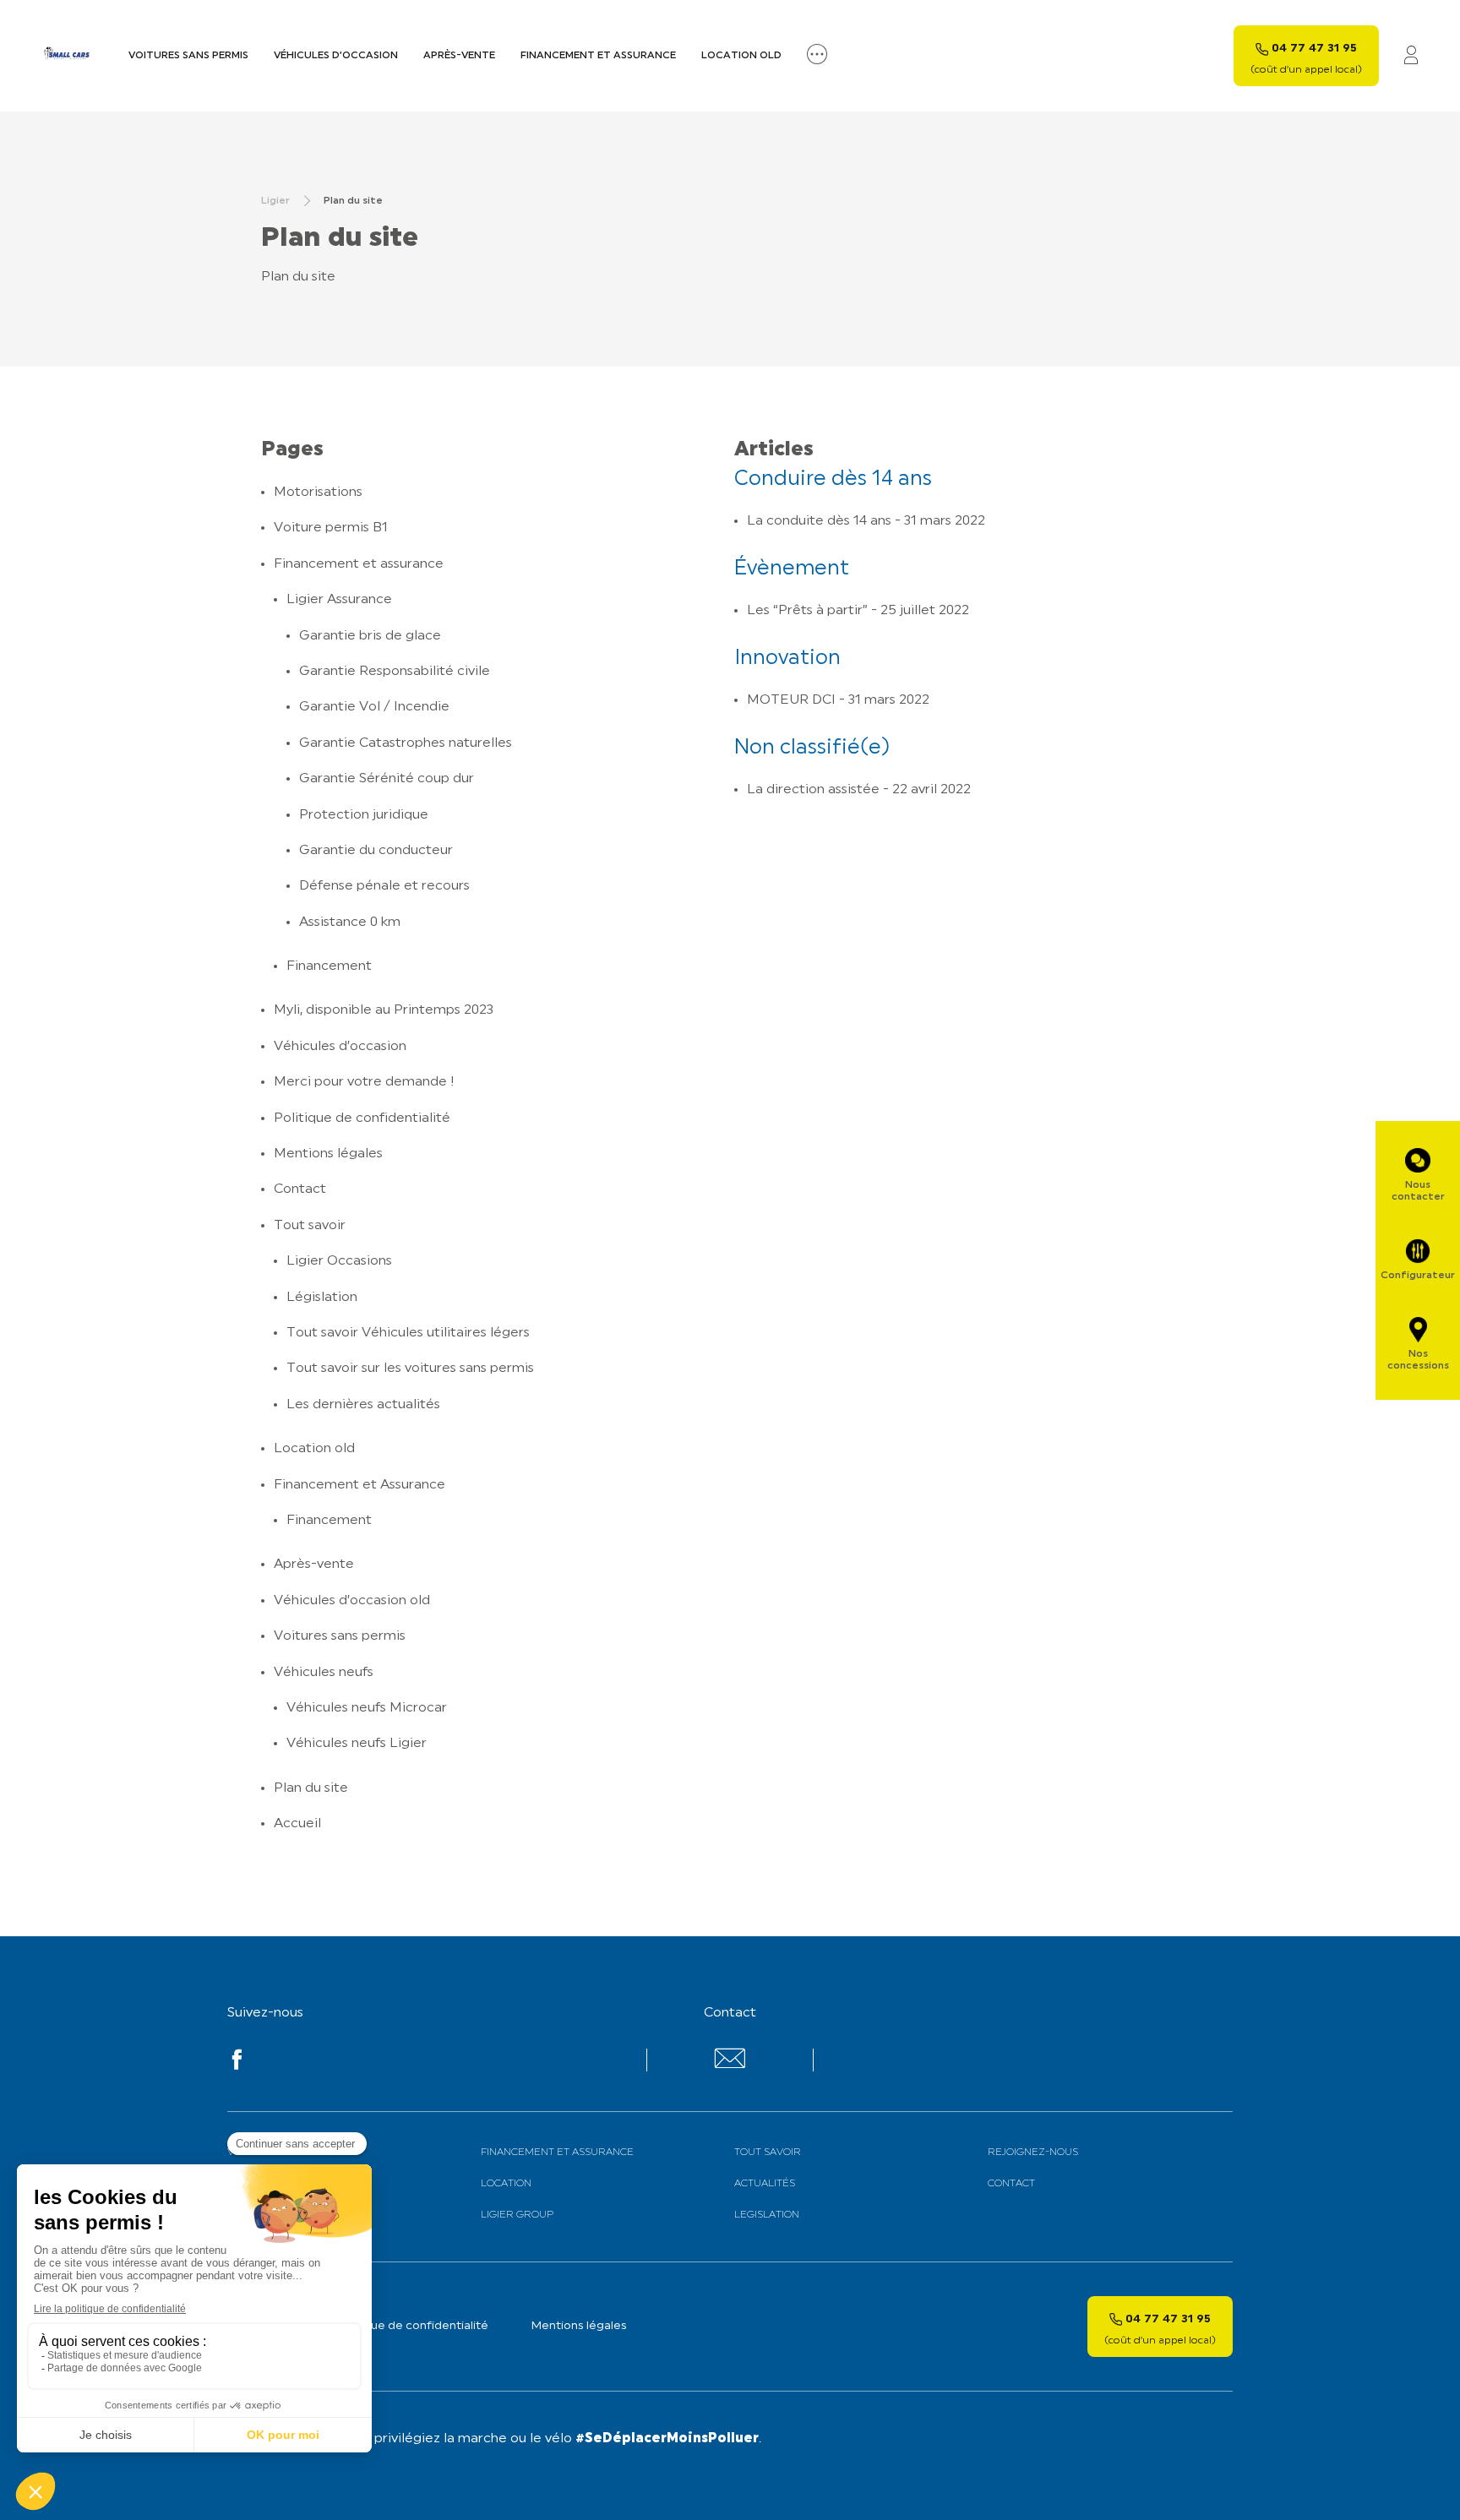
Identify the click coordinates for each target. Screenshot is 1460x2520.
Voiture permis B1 (331, 528)
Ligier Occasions (339, 1261)
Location (506, 2184)
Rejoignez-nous (1033, 2153)
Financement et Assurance (360, 1485)
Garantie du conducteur (376, 851)
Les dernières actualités (363, 1405)
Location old (741, 56)
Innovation (787, 659)
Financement (329, 966)
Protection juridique (364, 815)
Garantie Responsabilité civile (395, 672)
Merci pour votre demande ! (364, 1082)
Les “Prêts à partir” (807, 611)
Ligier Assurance (339, 600)
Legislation (767, 2215)
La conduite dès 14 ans (819, 521)
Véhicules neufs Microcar (367, 1708)
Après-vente (459, 56)
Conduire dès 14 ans (833, 480)
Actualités (765, 2184)
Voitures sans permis (188, 56)
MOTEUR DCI (791, 700)
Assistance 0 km (350, 923)
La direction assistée (813, 790)
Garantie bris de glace (370, 636)
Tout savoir (310, 1226)
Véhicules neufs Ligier (357, 1744)
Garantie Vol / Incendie (374, 707)
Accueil (297, 1824)
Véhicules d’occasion (336, 56)
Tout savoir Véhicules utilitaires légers (408, 1333)
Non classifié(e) (812, 748)
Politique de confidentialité (362, 1118)
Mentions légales (328, 1154)
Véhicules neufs (324, 1673)
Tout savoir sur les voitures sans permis (410, 1369)
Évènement (792, 569)
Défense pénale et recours (384, 886)
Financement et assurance (598, 56)
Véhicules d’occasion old (352, 1601)
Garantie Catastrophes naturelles (406, 743)
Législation (322, 1298)
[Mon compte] (1411, 56)
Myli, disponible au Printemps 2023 (384, 1010)
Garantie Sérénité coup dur (387, 779)
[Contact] (730, 2065)
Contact (300, 1189)
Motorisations (318, 493)
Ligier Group (517, 2215)
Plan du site (311, 1788)
